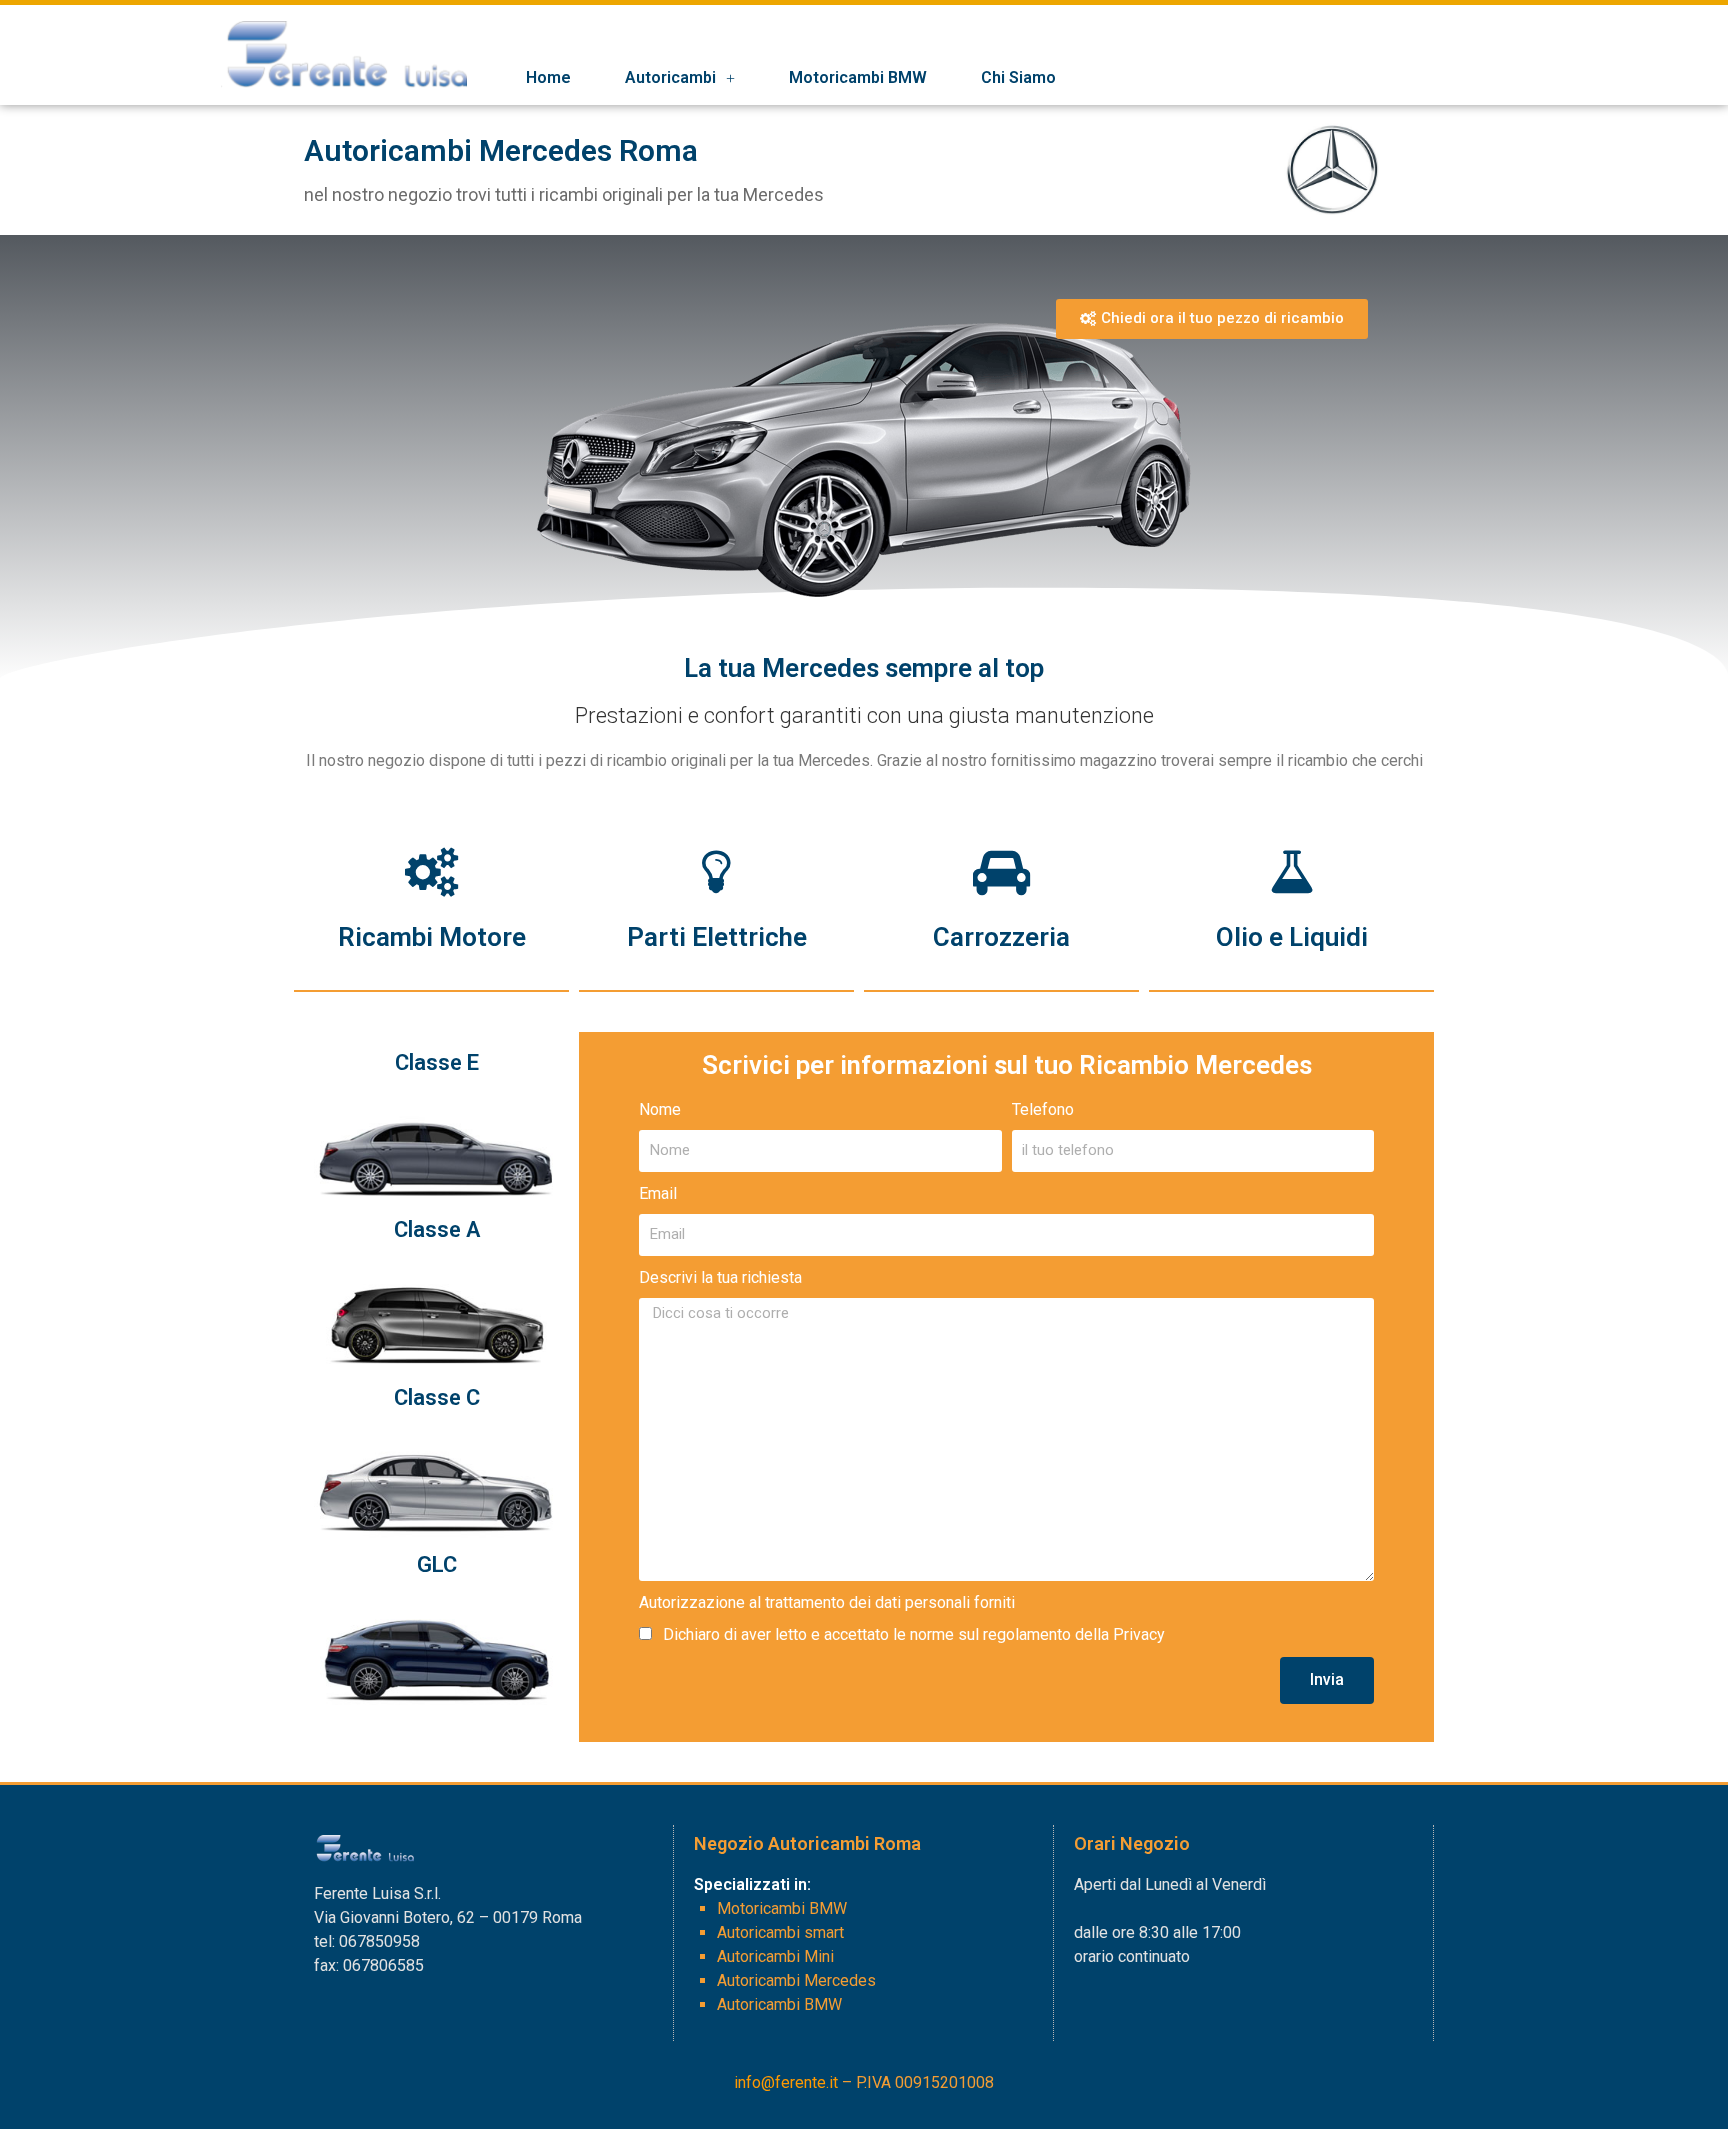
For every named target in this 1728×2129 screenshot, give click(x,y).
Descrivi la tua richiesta (720, 1277)
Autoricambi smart (780, 1932)
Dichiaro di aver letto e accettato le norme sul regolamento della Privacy (914, 1634)
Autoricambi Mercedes (796, 1980)
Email (658, 1193)
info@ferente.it (786, 2082)
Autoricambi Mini (775, 1956)
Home (548, 77)
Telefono (1043, 1109)
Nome (660, 1109)
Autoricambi (670, 77)
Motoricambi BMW (858, 77)
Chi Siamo (1018, 77)
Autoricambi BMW (779, 2004)
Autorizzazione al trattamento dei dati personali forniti (827, 1602)
